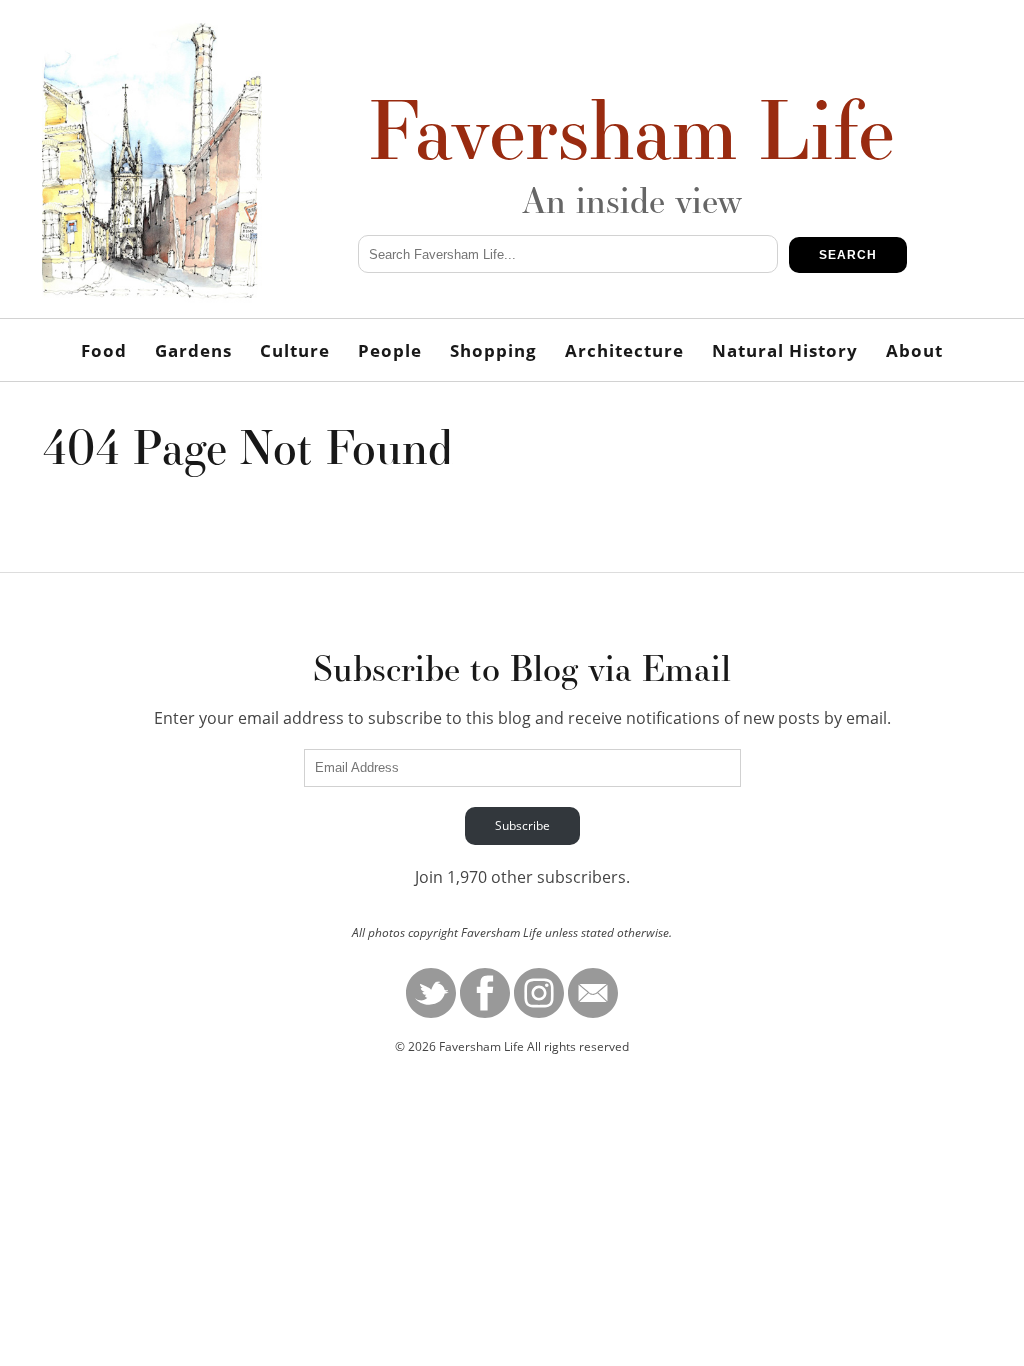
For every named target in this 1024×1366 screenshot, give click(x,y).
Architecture (624, 350)
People (390, 350)
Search (848, 255)
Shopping (493, 350)
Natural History (785, 350)
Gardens (193, 350)
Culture (295, 350)
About (914, 350)
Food (104, 350)
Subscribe (522, 825)
